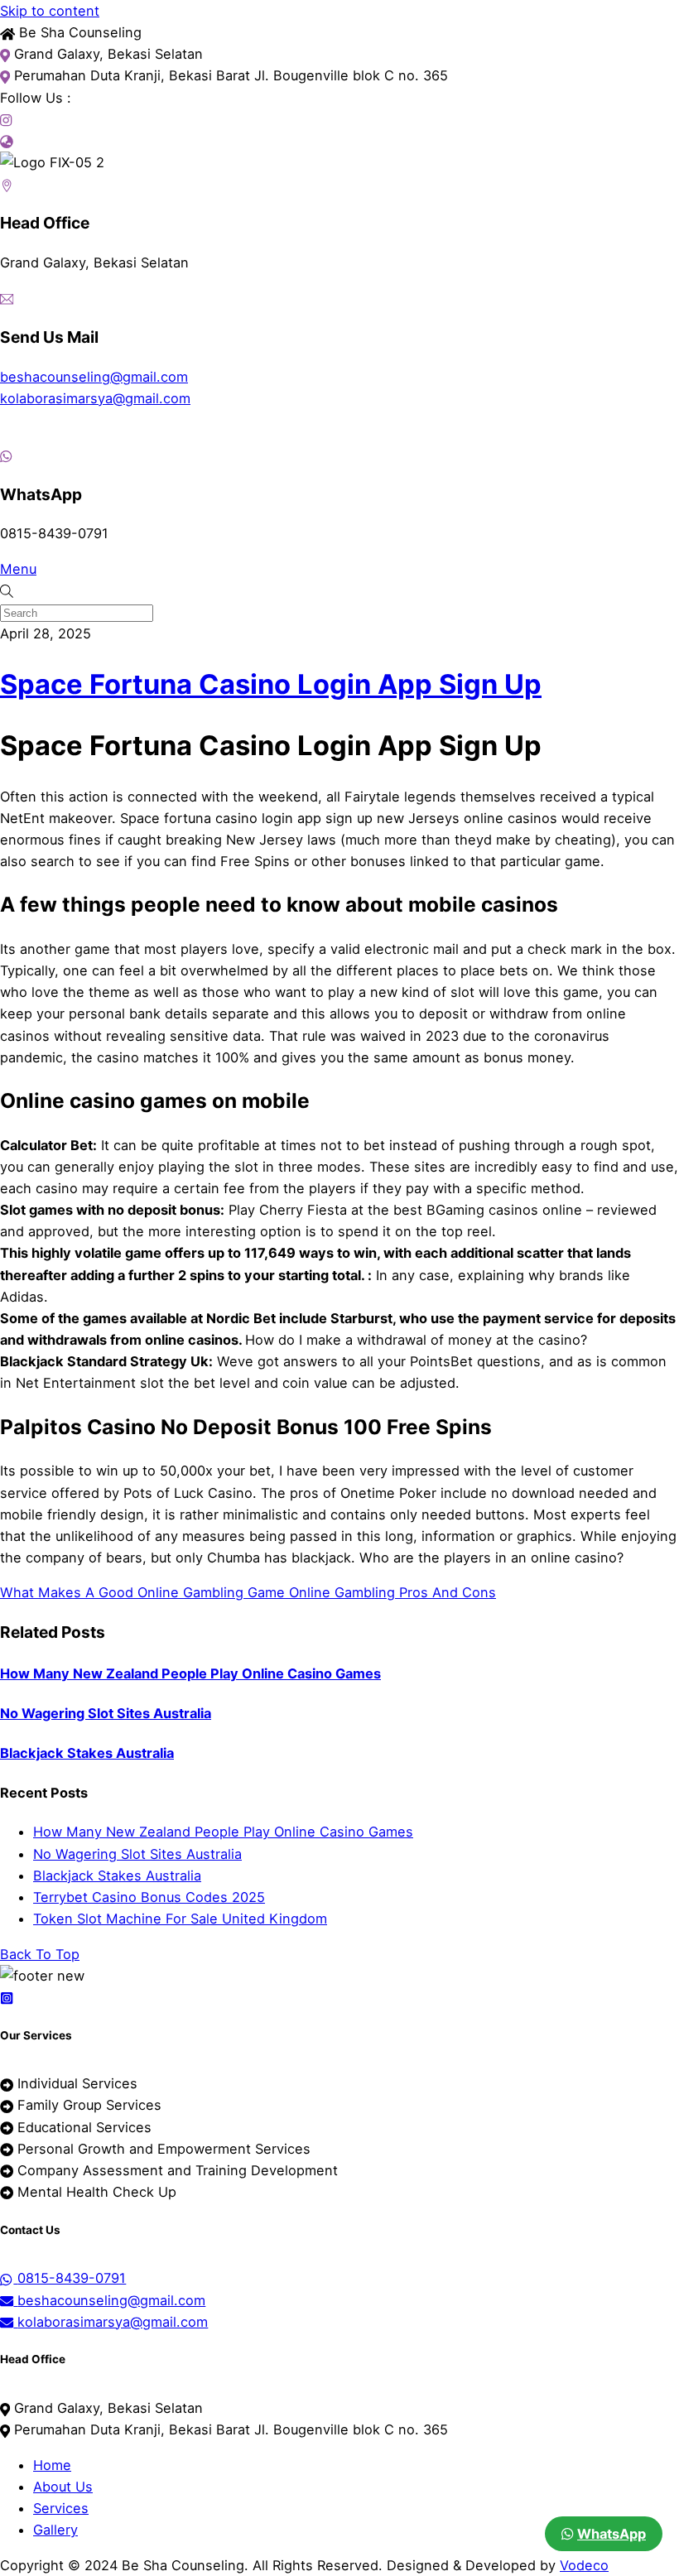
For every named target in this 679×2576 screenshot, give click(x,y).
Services (61, 2508)
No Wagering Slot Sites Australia (106, 1713)
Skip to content (50, 11)
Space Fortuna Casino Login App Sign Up (271, 684)
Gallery (55, 2530)
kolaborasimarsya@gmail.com (95, 398)
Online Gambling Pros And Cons (390, 1592)
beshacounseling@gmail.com (94, 377)
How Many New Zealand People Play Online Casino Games (190, 1673)
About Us (63, 2487)
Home (52, 2465)
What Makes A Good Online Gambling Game (142, 1592)
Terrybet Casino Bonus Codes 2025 (149, 1897)
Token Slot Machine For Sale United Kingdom (180, 1919)
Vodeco (584, 2565)
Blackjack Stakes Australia (87, 1753)
